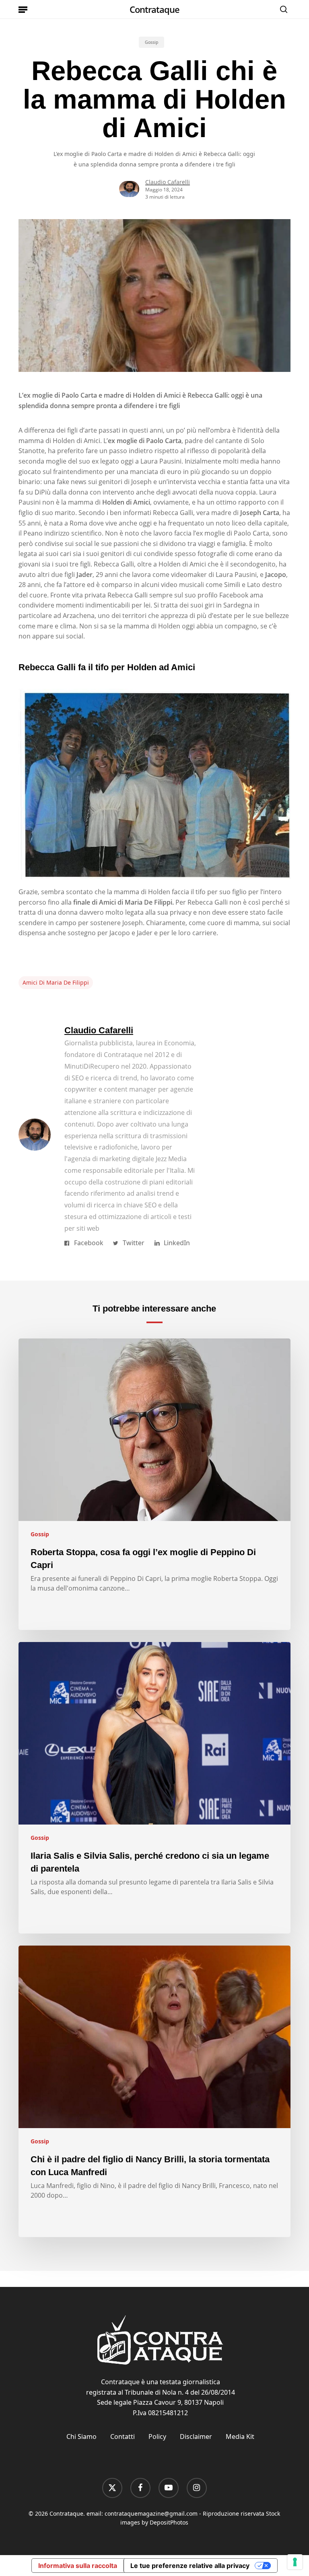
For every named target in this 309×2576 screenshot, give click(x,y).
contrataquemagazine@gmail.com (151, 2513)
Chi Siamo (81, 2436)
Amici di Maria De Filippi (56, 982)
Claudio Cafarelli (168, 182)
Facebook (89, 1243)
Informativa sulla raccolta (78, 2566)
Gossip (151, 42)
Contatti (123, 2436)
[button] (23, 9)
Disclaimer (196, 2436)
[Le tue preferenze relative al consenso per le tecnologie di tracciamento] (295, 2562)
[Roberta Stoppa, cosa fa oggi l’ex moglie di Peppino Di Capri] (154, 1484)
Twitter (134, 1243)
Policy (157, 2436)
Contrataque (154, 9)
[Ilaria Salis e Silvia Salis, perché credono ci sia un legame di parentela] (154, 1788)
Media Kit (240, 2436)
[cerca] (282, 9)
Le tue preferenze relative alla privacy (190, 2566)
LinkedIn (177, 1243)
